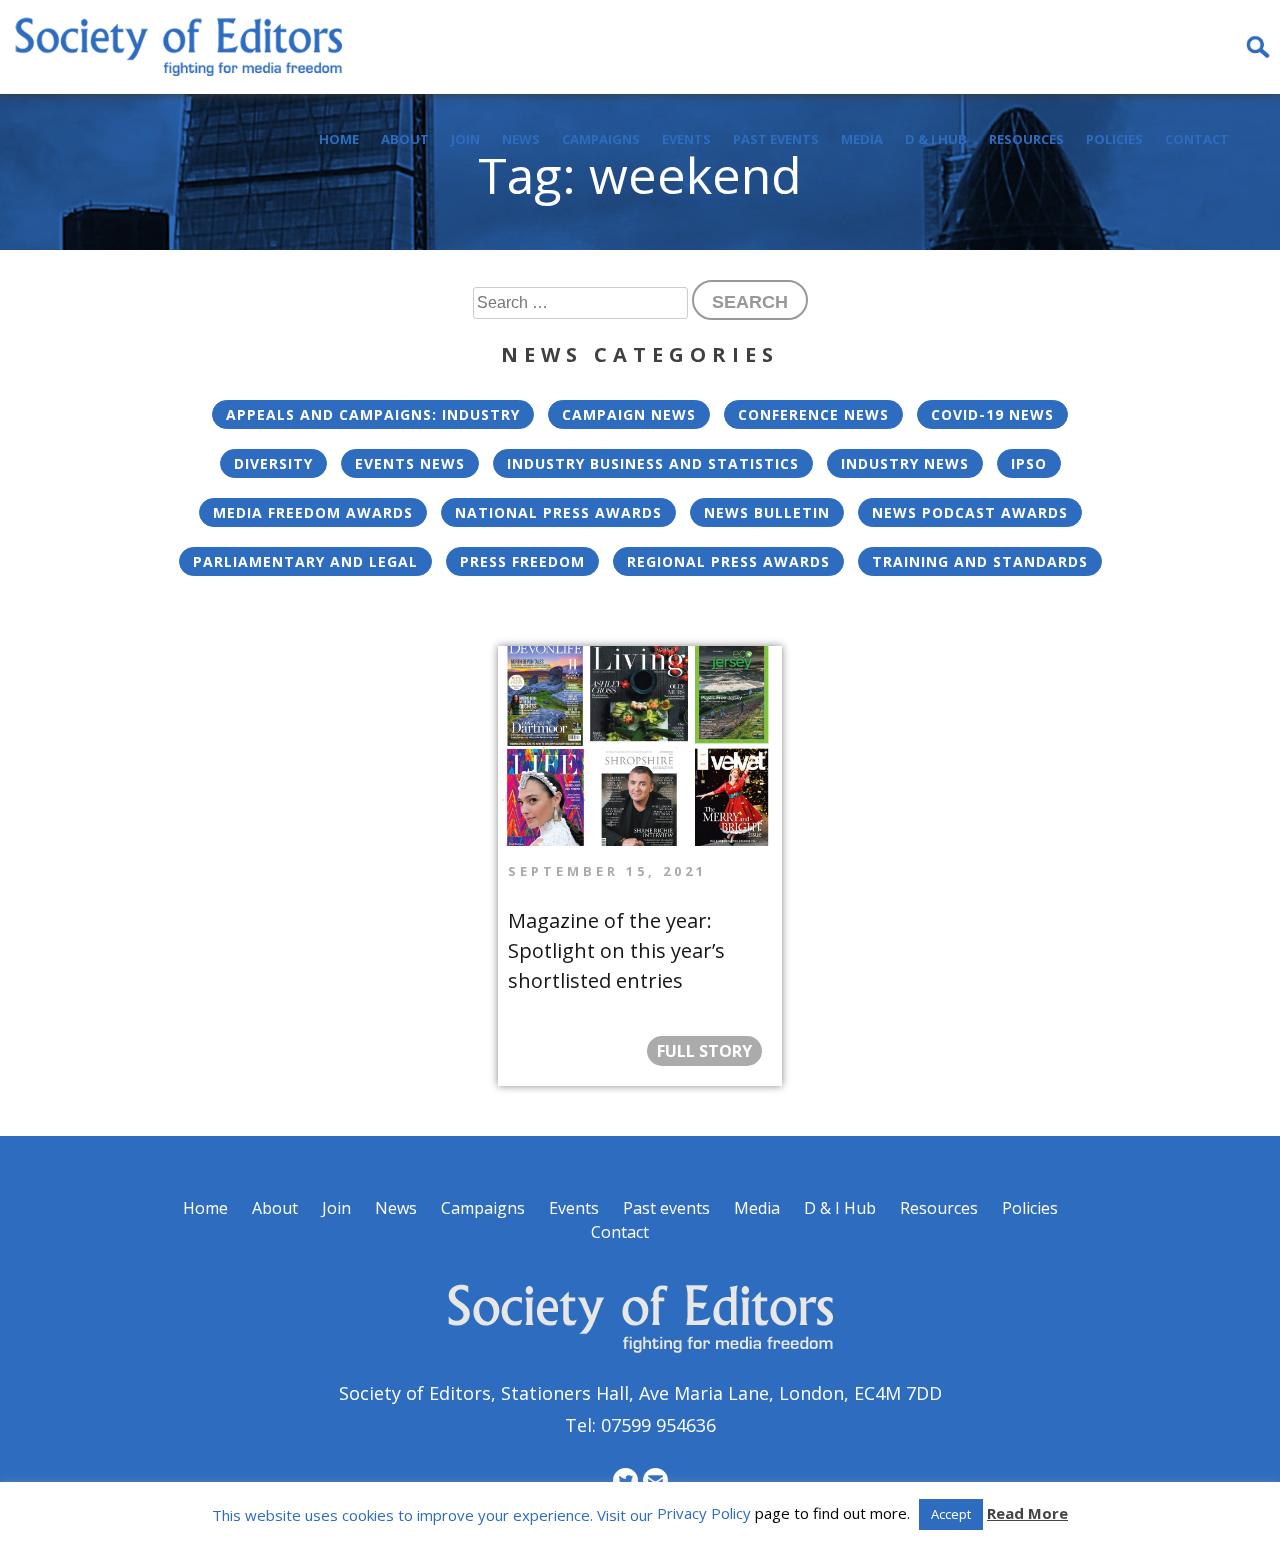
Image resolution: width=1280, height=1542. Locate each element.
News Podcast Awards (970, 512)
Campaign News (629, 414)
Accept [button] (951, 1514)
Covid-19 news (992, 414)
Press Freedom (522, 561)
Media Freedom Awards (313, 512)
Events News (410, 463)
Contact (1197, 139)
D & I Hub (936, 139)
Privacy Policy (704, 1513)
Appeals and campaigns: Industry (373, 414)
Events (686, 139)
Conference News (813, 414)
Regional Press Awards (728, 561)
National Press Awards (558, 512)
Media (862, 139)
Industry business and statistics (653, 463)
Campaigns (601, 139)
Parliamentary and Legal (305, 561)
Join (465, 139)
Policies (1114, 139)
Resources (1026, 139)
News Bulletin (767, 512)
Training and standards (980, 561)
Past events (776, 139)
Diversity (273, 463)
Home (339, 139)
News (521, 139)
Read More (1027, 1513)
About (405, 139)
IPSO (1029, 463)
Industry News (905, 463)
